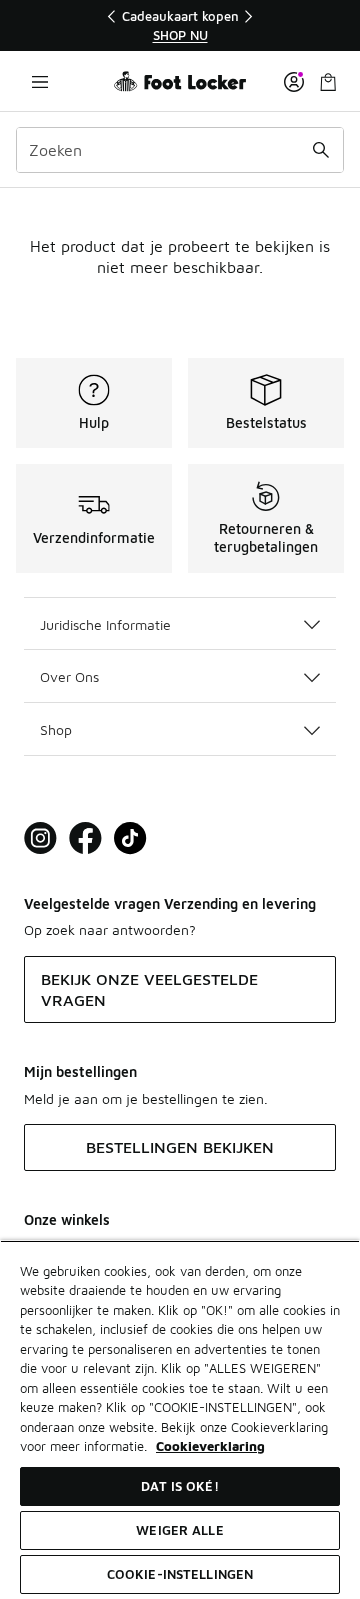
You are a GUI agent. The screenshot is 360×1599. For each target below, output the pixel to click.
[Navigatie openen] (40, 81)
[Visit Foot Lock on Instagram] (40, 838)
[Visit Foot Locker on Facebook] (85, 838)
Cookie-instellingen (180, 1574)
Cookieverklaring (210, 1446)
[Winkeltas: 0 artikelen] (328, 81)
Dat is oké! (179, 1486)
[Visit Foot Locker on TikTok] (130, 838)
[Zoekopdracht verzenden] (321, 150)
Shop (56, 729)
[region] (180, 25)
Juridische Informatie (105, 624)
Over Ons (69, 676)
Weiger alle (179, 1530)
